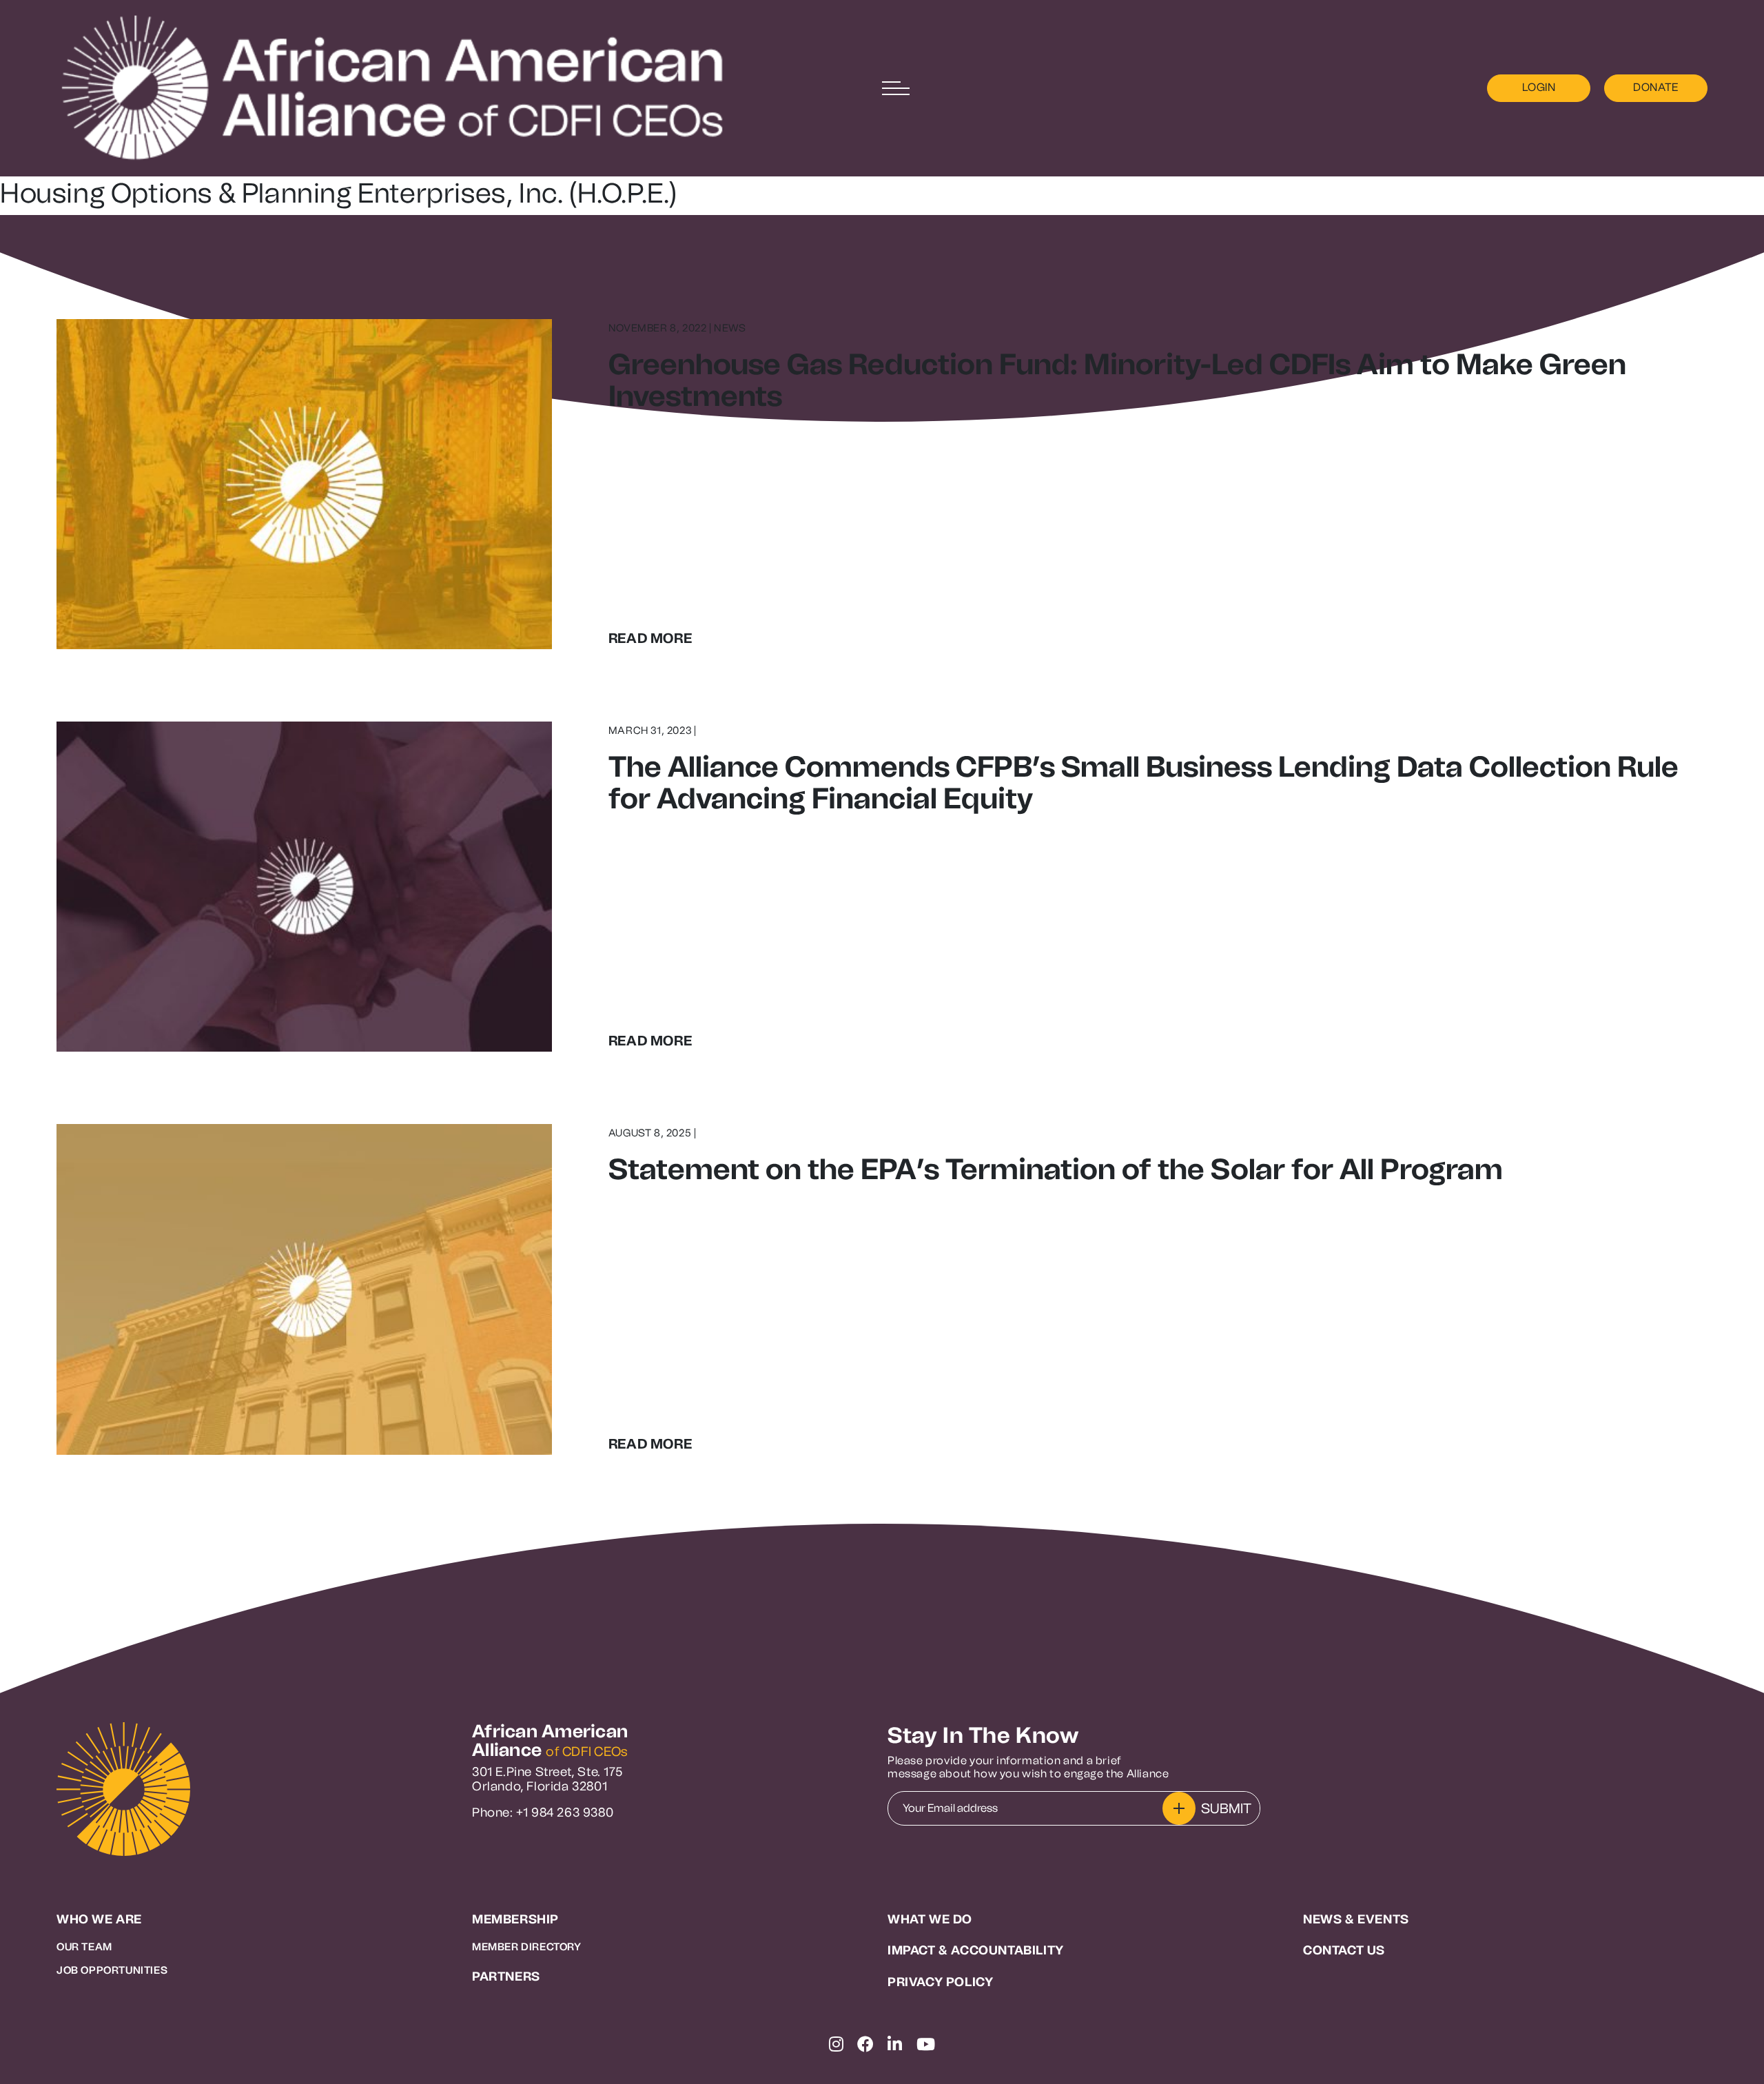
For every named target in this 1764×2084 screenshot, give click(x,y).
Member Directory (527, 1947)
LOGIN (1539, 87)
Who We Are (99, 1920)
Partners (506, 1977)
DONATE (1656, 87)
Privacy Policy (940, 1982)
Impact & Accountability (976, 1951)
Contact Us (1344, 1951)
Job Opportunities (112, 1970)
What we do (930, 1920)
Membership (515, 1920)
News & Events (1356, 1920)
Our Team (84, 1947)
